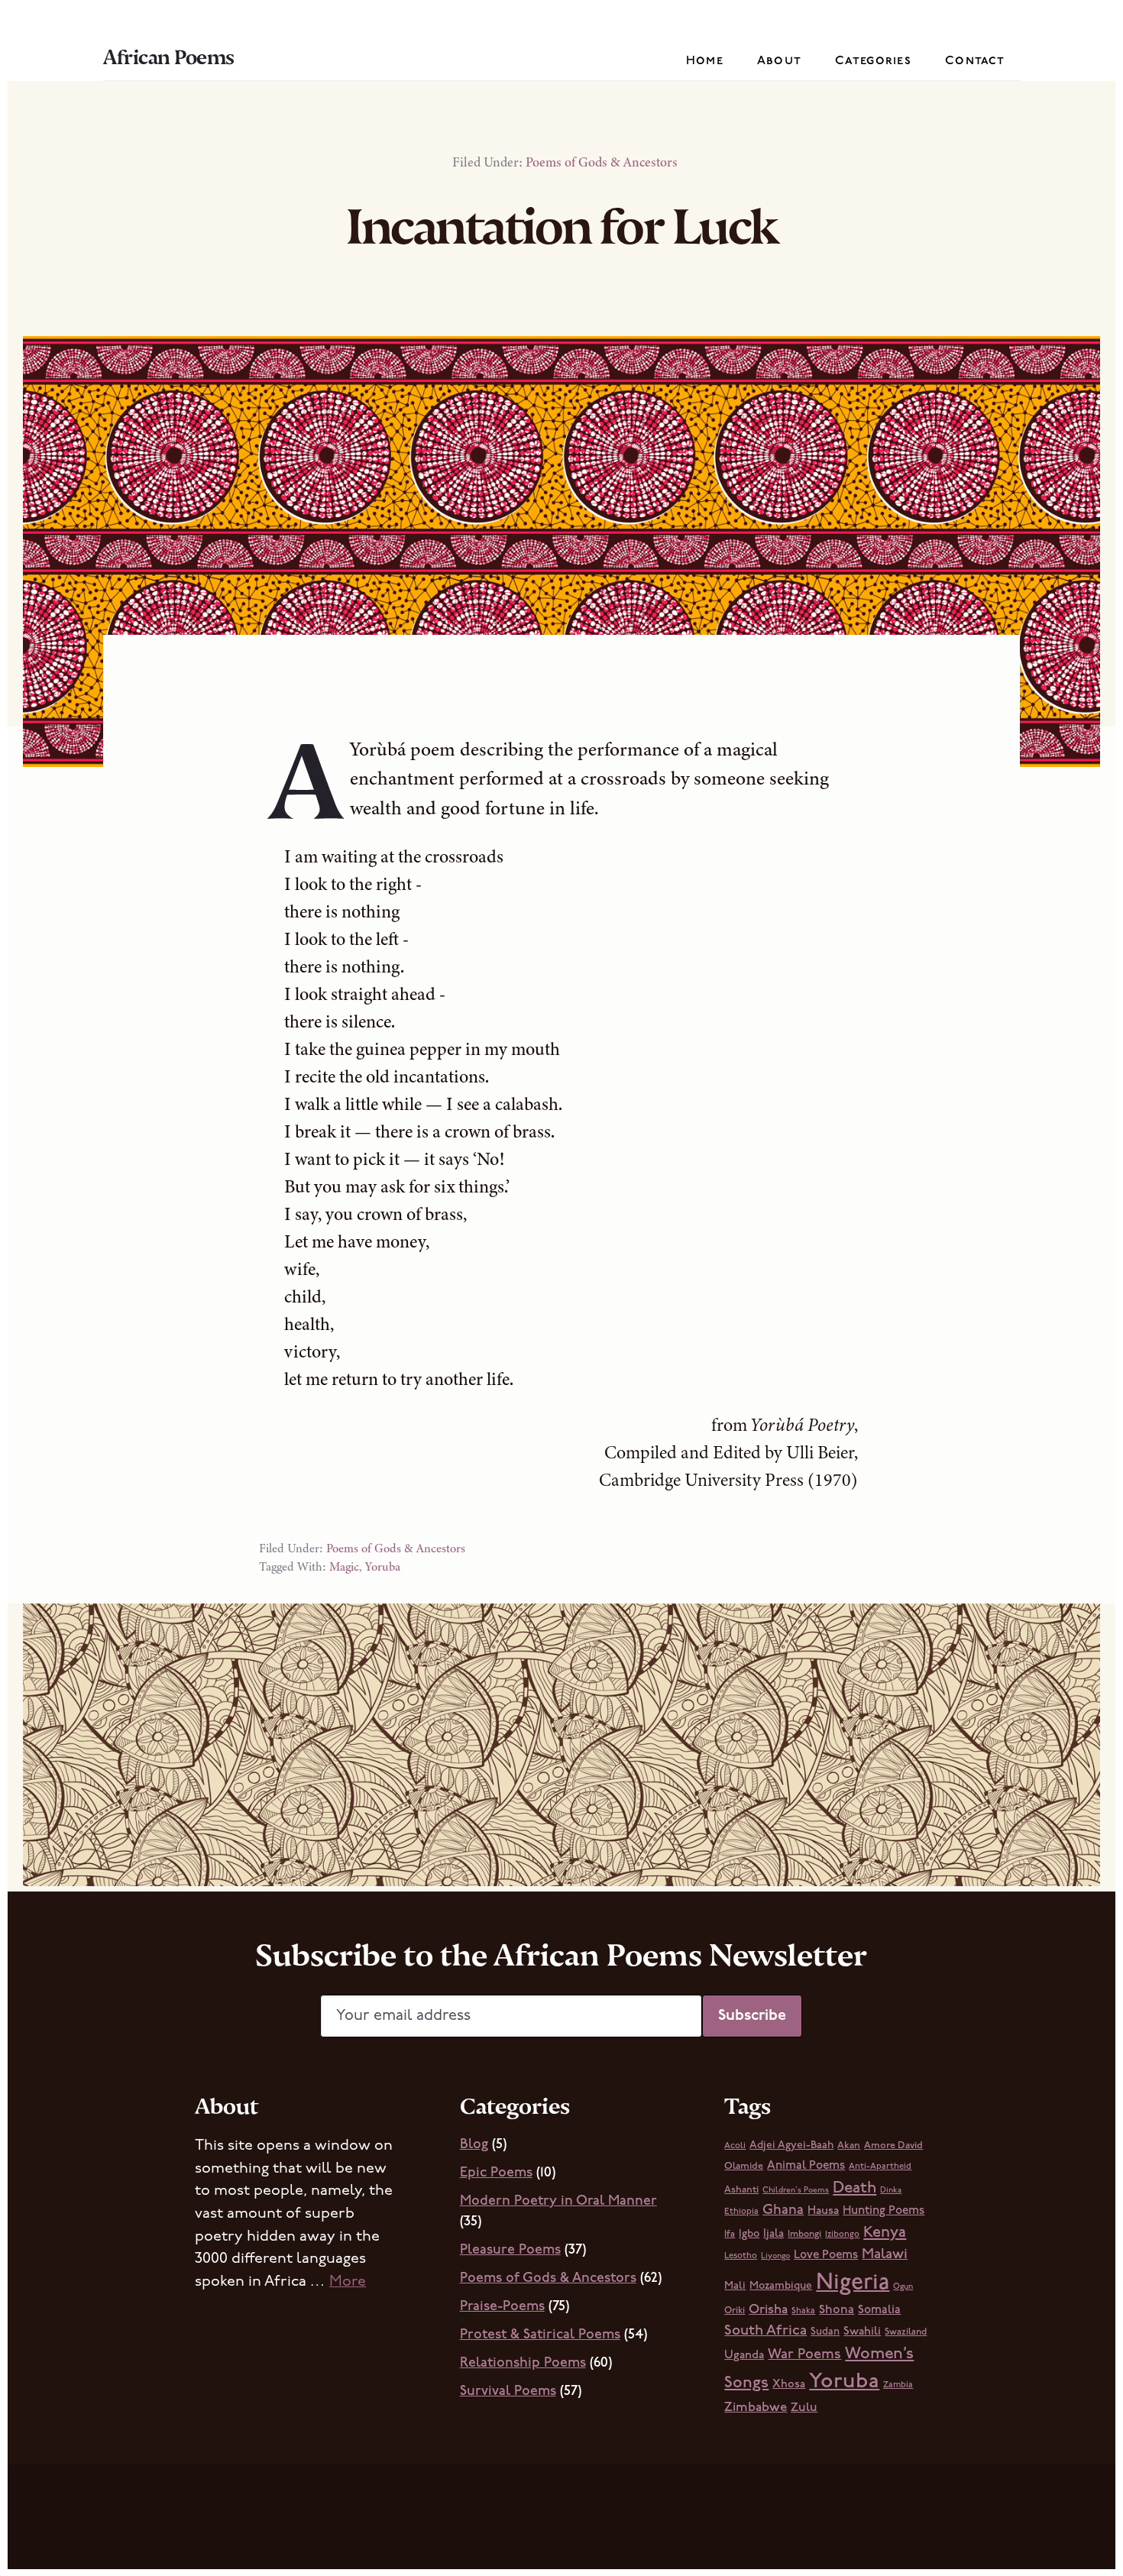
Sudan (825, 2332)
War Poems (804, 2355)
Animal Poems (806, 2166)
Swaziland (906, 2332)
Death (854, 2188)
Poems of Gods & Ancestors (602, 162)
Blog (474, 2145)
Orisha (768, 2310)
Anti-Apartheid (880, 2167)
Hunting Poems (884, 2211)
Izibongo (842, 2235)
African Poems (169, 57)
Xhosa (789, 2385)
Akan (849, 2146)
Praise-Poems (502, 2307)
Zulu (804, 2408)
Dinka (891, 2191)
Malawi (885, 2255)
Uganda (744, 2356)
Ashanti (741, 2190)
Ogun (903, 2287)
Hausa (823, 2211)
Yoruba (383, 1567)
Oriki (735, 2311)
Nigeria (853, 2283)
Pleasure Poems (510, 2251)
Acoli (735, 2146)
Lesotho (741, 2256)
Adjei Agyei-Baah (791, 2146)
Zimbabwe (756, 2408)
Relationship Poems (523, 2364)
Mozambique (781, 2286)
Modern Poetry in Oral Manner (558, 2202)
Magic (344, 1567)
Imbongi (804, 2235)
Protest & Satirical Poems (540, 2335)
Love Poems (826, 2255)
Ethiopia (741, 2212)
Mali (735, 2286)
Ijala (773, 2234)
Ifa (730, 2235)
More (348, 2282)
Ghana (783, 2210)
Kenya (885, 2233)
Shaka (803, 2311)
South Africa (765, 2331)
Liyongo (775, 2256)
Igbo (749, 2234)
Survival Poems (508, 2392)
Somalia (879, 2310)
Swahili (862, 2332)
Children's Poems (796, 2191)
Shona (837, 2310)
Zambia (898, 2385)
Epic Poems (496, 2173)
